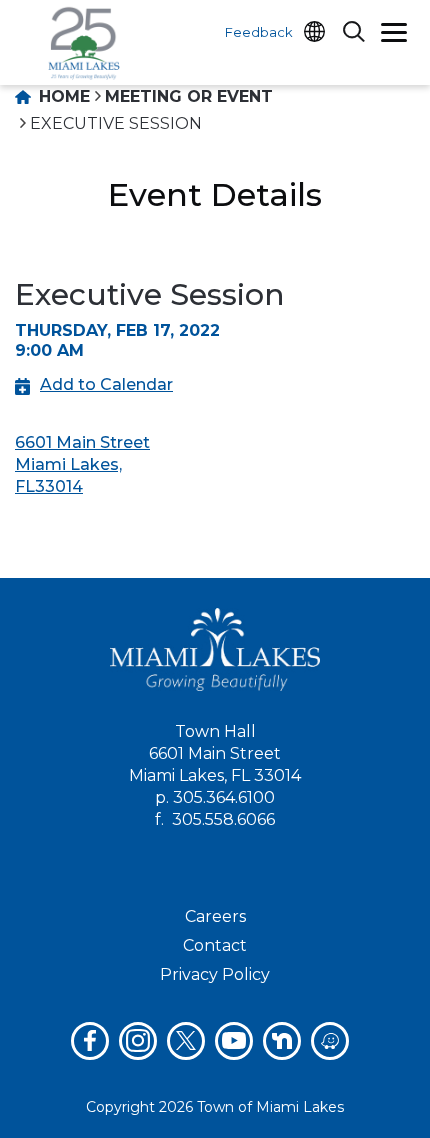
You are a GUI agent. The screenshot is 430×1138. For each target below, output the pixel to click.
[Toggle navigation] (394, 35)
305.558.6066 (223, 819)
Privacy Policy (215, 974)
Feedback (259, 32)
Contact (215, 945)
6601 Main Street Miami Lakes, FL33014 (82, 464)
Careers (215, 916)
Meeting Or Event (189, 96)
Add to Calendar (106, 384)
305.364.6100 (224, 797)
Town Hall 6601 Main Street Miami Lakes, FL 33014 (215, 753)
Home (62, 96)
